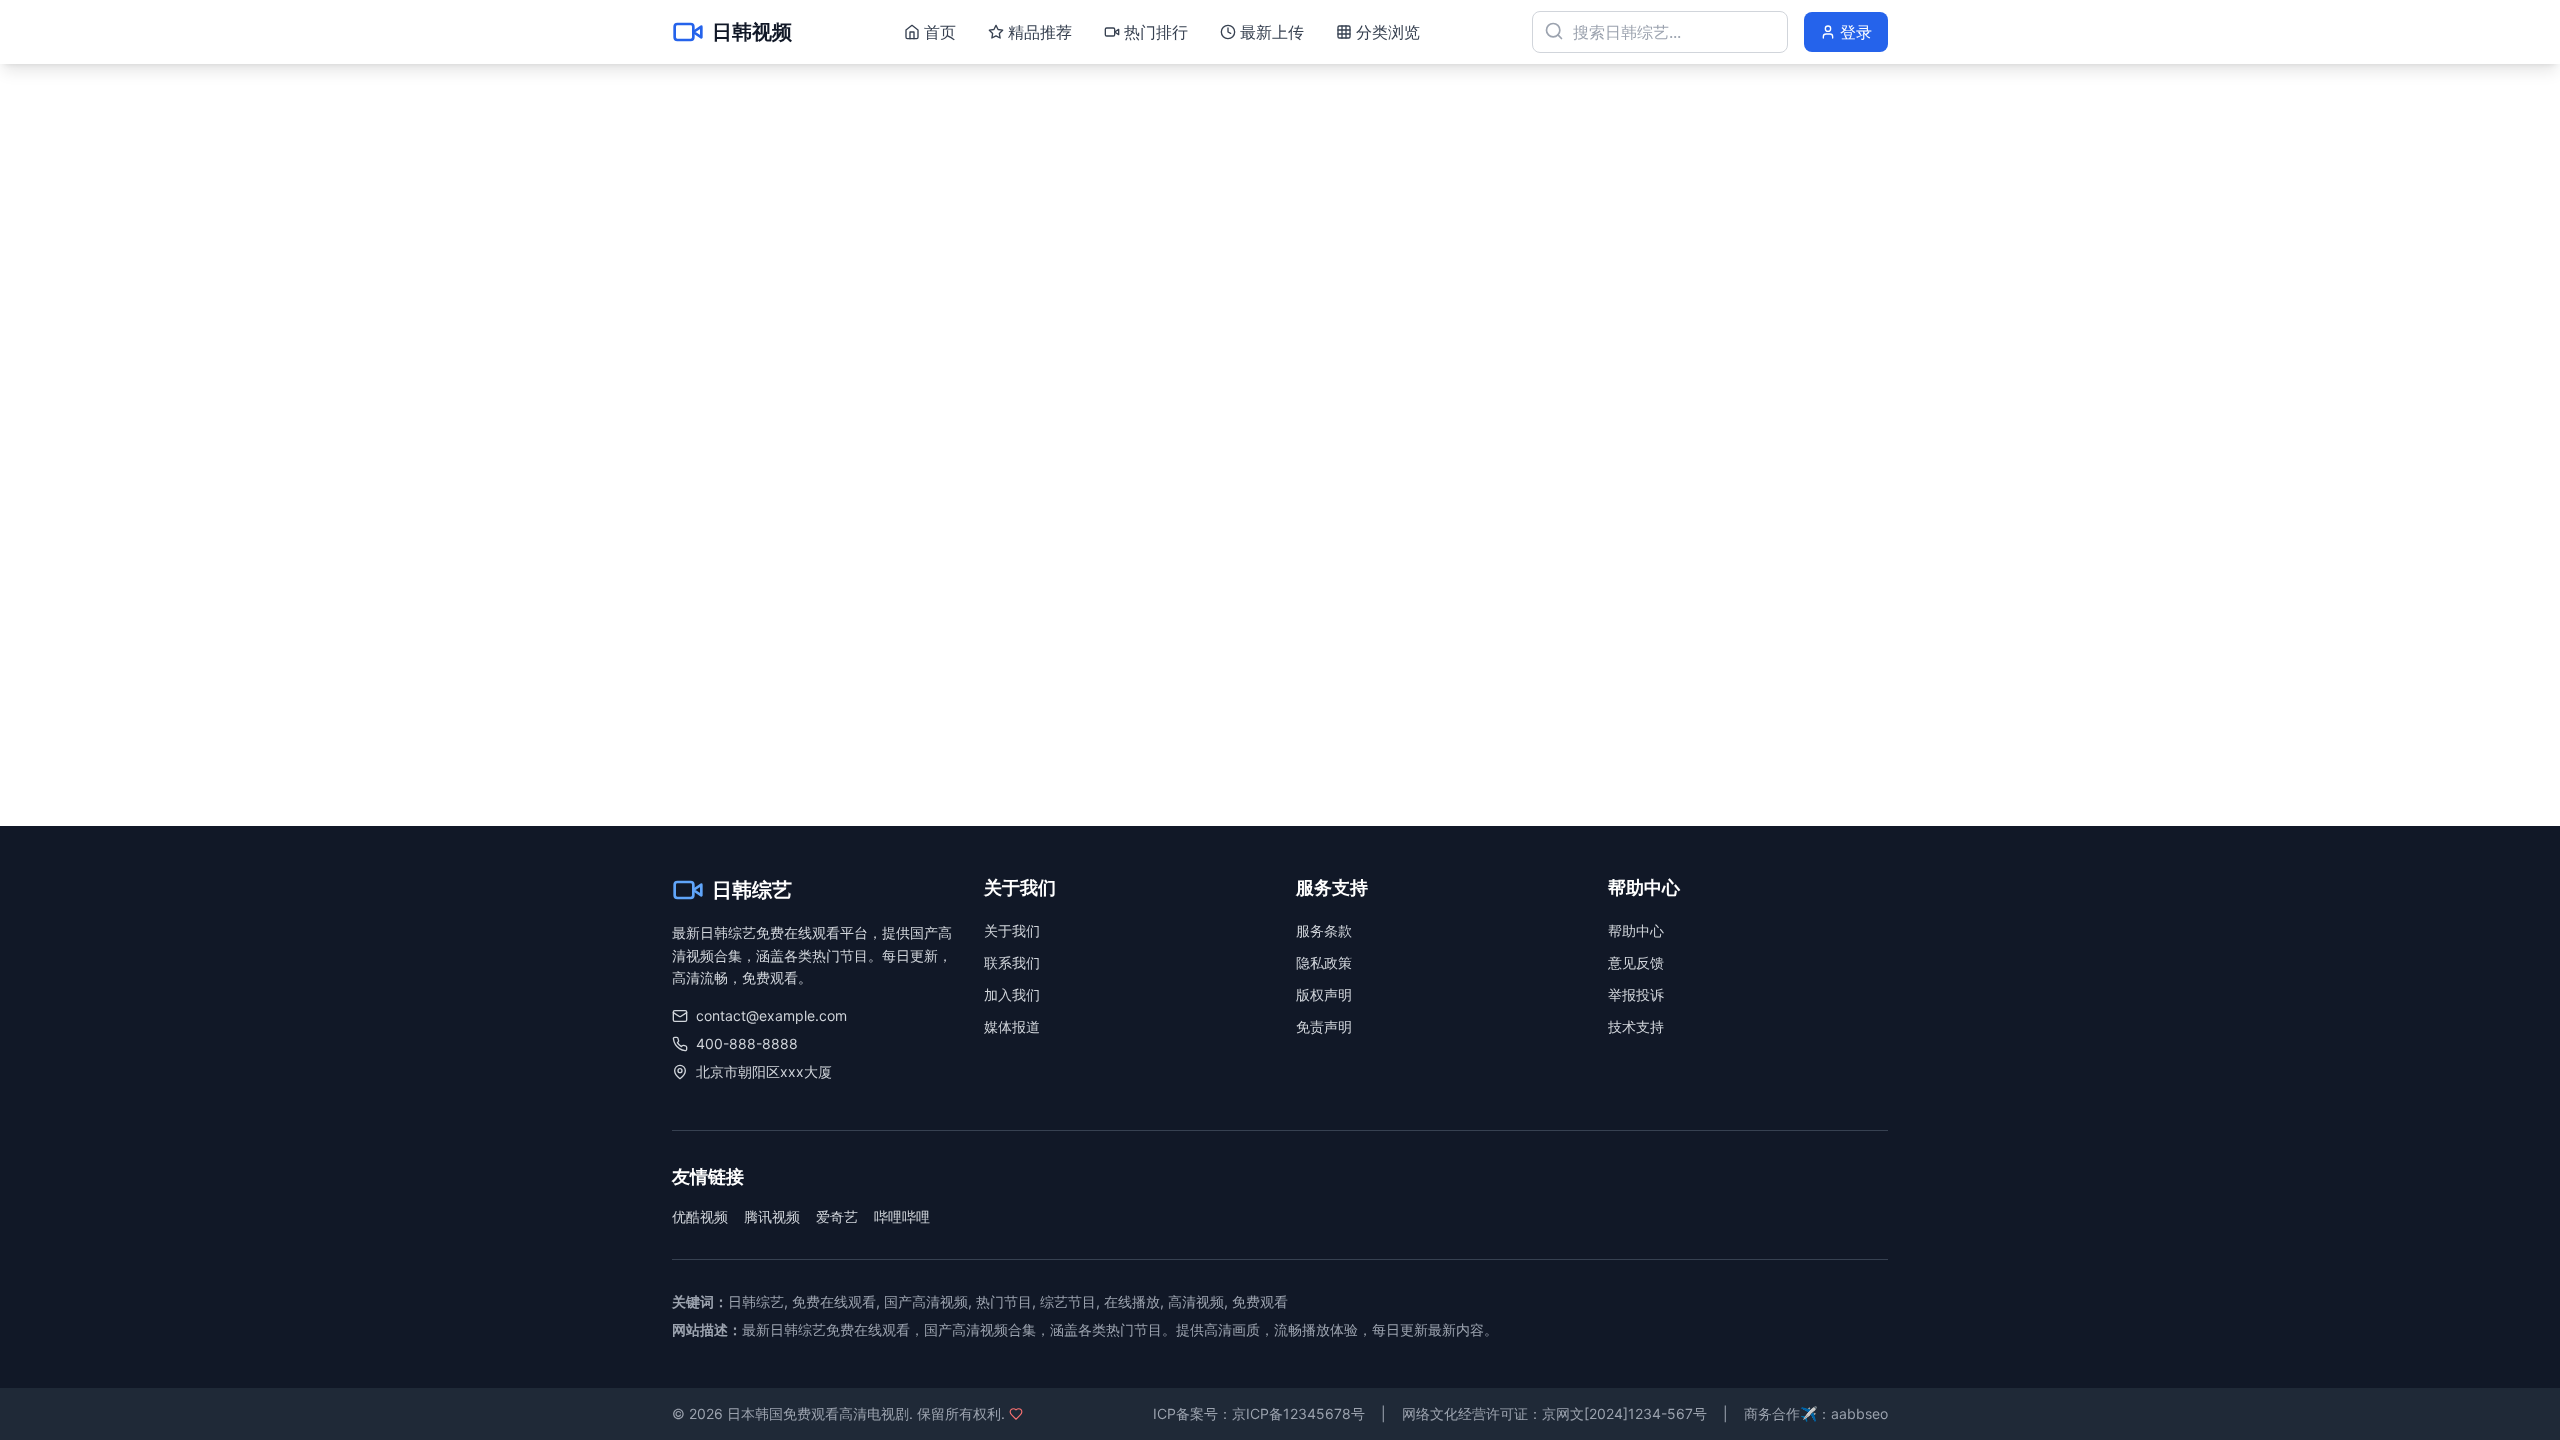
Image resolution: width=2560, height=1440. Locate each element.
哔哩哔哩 (902, 1216)
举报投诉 (1636, 994)
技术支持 (1636, 1026)
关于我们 (1012, 930)
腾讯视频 (772, 1216)
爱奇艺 (837, 1216)
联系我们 (1012, 962)
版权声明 (1324, 994)
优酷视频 (700, 1216)
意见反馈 (1636, 962)
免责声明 (1324, 1026)
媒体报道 (1012, 1026)
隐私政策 (1324, 962)
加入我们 (1012, 994)
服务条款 (1324, 930)
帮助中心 (1636, 930)
